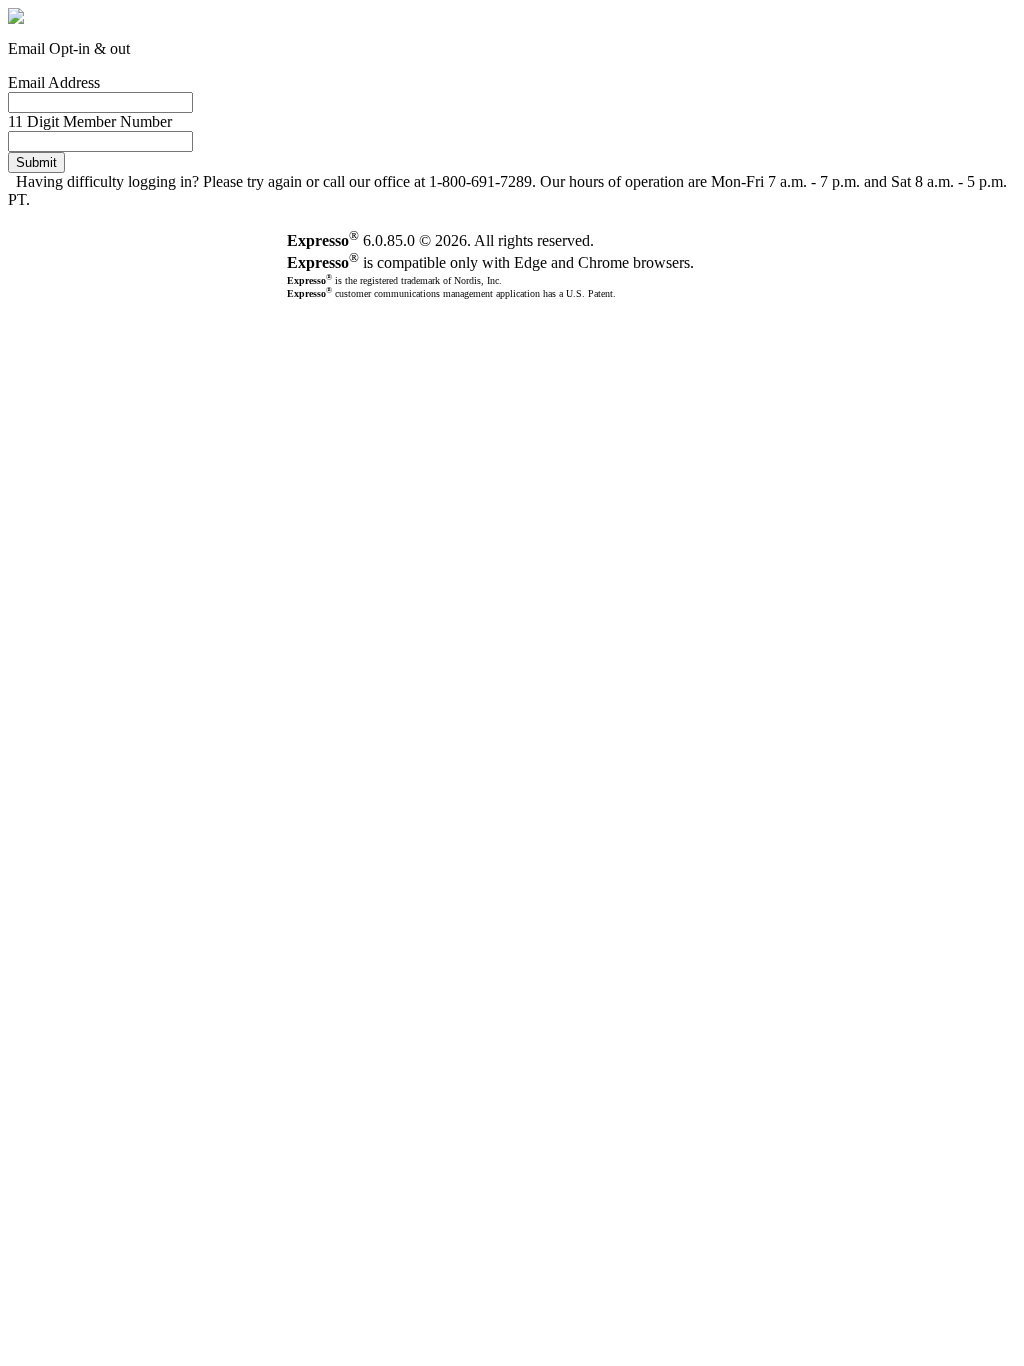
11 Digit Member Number (90, 121)
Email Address (54, 82)
